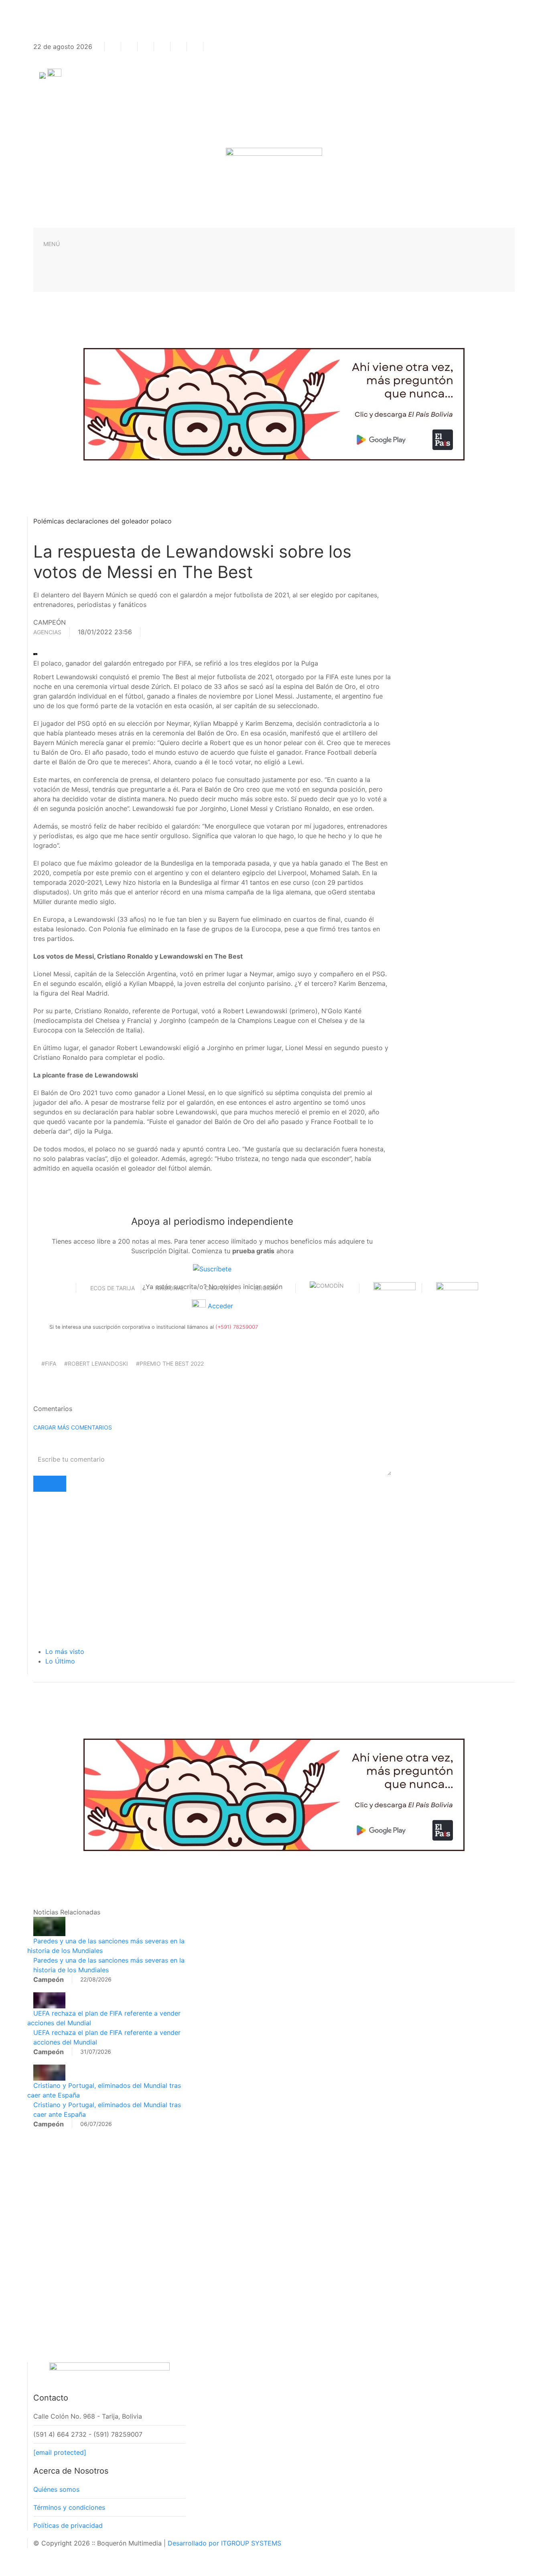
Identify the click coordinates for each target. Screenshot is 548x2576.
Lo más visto (65, 1651)
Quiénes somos (56, 2489)
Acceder (219, 1306)
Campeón (219, 1288)
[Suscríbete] (212, 1269)
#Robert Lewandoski (96, 1363)
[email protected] (60, 2452)
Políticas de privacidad (68, 2525)
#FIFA (49, 1363)
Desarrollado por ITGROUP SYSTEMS (224, 2543)
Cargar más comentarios (73, 1427)
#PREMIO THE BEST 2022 (170, 1363)
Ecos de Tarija (113, 1288)
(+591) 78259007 (237, 1327)
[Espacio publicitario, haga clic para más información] (274, 403)
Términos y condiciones (69, 2507)
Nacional (170, 1288)
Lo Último (60, 1661)
